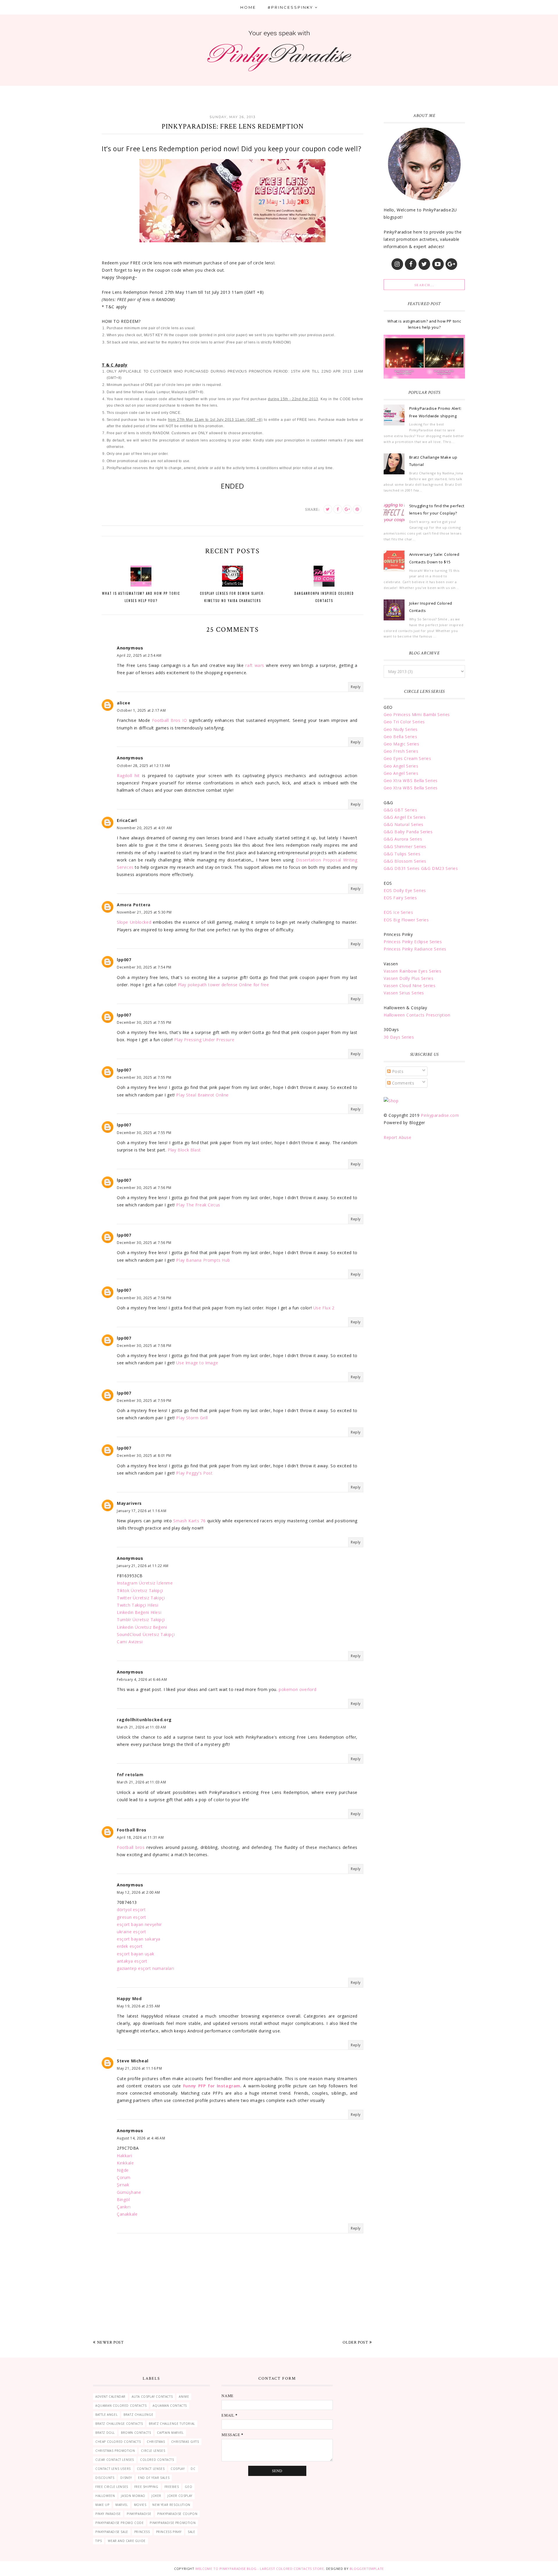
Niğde (123, 2170)
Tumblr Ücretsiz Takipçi (141, 1620)
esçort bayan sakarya (139, 1939)
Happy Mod (129, 1999)
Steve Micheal (133, 2061)
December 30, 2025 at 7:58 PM (144, 1298)
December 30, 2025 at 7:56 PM (144, 1188)
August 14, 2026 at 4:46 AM (141, 2138)
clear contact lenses (115, 2460)
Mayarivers (129, 1503)
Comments (402, 1083)
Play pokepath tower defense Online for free (223, 985)
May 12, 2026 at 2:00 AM (138, 1892)
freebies (172, 2487)
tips (99, 2541)
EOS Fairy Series (400, 898)
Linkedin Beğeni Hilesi (139, 1612)
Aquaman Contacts (170, 2406)
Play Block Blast (184, 1150)
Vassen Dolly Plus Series (408, 978)
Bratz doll (105, 2433)
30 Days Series (399, 1037)
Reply (356, 687)
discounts (105, 2478)
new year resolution (171, 2505)
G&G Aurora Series (403, 839)
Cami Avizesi (130, 1642)
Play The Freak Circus (198, 1205)
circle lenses (153, 2451)
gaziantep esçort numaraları (145, 1968)
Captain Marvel (170, 2433)
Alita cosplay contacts (152, 2397)
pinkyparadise (139, 2514)
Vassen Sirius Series (404, 993)
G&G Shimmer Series (405, 846)
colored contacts (157, 2460)
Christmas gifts (185, 2442)
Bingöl (123, 2200)
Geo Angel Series (401, 766)
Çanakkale (127, 2214)
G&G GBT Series (400, 810)
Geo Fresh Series (401, 751)
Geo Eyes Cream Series (407, 758)
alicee (124, 703)
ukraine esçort (131, 1932)
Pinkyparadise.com (440, 1115)
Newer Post (110, 2342)
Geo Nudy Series (401, 729)
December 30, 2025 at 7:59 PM (144, 1401)
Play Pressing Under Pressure (204, 1040)
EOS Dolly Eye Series (405, 890)
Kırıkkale (125, 2163)
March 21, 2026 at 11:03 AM (142, 1727)
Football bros (131, 1847)
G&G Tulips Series (402, 854)
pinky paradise (108, 2514)
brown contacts (136, 2433)
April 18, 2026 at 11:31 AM (140, 1837)
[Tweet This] (328, 509)
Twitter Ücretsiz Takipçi (141, 1598)
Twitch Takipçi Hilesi (138, 1605)
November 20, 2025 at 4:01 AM (144, 828)
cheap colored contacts (118, 2442)
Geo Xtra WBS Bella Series (411, 780)
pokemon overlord (298, 1689)
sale (191, 2532)
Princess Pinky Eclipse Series (413, 942)
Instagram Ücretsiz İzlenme (145, 1583)
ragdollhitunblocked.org (144, 1720)
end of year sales (154, 2478)
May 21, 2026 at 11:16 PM (139, 2068)
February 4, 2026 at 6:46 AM (142, 1679)
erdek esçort (130, 1946)
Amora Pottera (134, 905)
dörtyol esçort (131, 1910)
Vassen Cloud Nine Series (409, 986)
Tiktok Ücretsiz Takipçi (140, 1590)
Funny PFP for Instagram (212, 2086)
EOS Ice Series (398, 912)
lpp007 (124, 960)
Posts (397, 1071)
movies (140, 2505)
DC (193, 2469)
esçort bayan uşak (135, 1954)
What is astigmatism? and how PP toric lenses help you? (424, 324)
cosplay (178, 2469)
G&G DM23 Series (440, 868)
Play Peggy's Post (194, 1473)
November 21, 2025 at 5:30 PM (144, 912)
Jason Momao (133, 2496)
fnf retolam (130, 1775)
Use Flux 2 (324, 1308)
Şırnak (123, 2185)
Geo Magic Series (401, 744)
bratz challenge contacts (119, 2424)
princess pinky (169, 2532)
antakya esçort (132, 1961)
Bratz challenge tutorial (172, 2424)
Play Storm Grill (192, 1418)
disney (126, 2478)
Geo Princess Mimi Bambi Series (417, 714)
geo (188, 2487)
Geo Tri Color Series (404, 722)
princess (142, 2532)
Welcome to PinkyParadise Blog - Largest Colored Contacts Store (260, 2569)
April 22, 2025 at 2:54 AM (139, 655)
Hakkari (124, 2156)
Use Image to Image (197, 1363)
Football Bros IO (169, 720)
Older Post (355, 2342)
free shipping (146, 2487)
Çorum (124, 2177)
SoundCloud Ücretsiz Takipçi (146, 1634)
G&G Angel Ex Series (405, 817)
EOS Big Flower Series (406, 920)
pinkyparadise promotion (173, 2523)
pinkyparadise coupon (177, 2514)
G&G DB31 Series (402, 868)
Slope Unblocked (134, 922)
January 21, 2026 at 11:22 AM (143, 1566)
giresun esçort (131, 1917)
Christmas (156, 2442)
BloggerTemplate (367, 2569)
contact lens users (113, 2469)
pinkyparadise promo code (119, 2523)
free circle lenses (112, 2487)
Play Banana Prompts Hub (203, 1260)
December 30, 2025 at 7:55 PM (144, 1022)
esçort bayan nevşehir (139, 1924)
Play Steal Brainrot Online (202, 1095)
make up (102, 2505)
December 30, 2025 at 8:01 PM (144, 1456)
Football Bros (132, 1830)
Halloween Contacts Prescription (417, 1015)
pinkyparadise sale (112, 2532)
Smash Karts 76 (189, 1521)
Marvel (122, 2505)
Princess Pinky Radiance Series (415, 949)
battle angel (106, 2415)
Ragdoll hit (128, 776)
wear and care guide (127, 2541)
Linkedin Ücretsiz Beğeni (142, 1627)
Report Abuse (397, 1137)
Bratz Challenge (138, 2415)
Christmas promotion (115, 2451)
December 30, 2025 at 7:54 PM (144, 967)
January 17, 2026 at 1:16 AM (142, 1511)
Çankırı (124, 2207)
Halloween (105, 2496)
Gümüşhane (129, 2192)
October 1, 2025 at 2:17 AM (141, 710)
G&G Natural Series (404, 824)
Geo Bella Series (400, 737)
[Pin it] (357, 509)
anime (184, 2397)
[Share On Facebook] (338, 509)
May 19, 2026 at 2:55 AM (138, 2006)
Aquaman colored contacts (121, 2406)
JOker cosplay (180, 2496)
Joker (156, 2496)
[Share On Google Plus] (347, 509)
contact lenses (151, 2469)
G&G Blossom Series (405, 861)
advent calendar (110, 2397)
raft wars (255, 665)
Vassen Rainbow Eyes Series (413, 971)
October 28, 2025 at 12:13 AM (144, 766)
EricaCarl (127, 820)
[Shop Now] (391, 1101)
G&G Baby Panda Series (408, 832)
